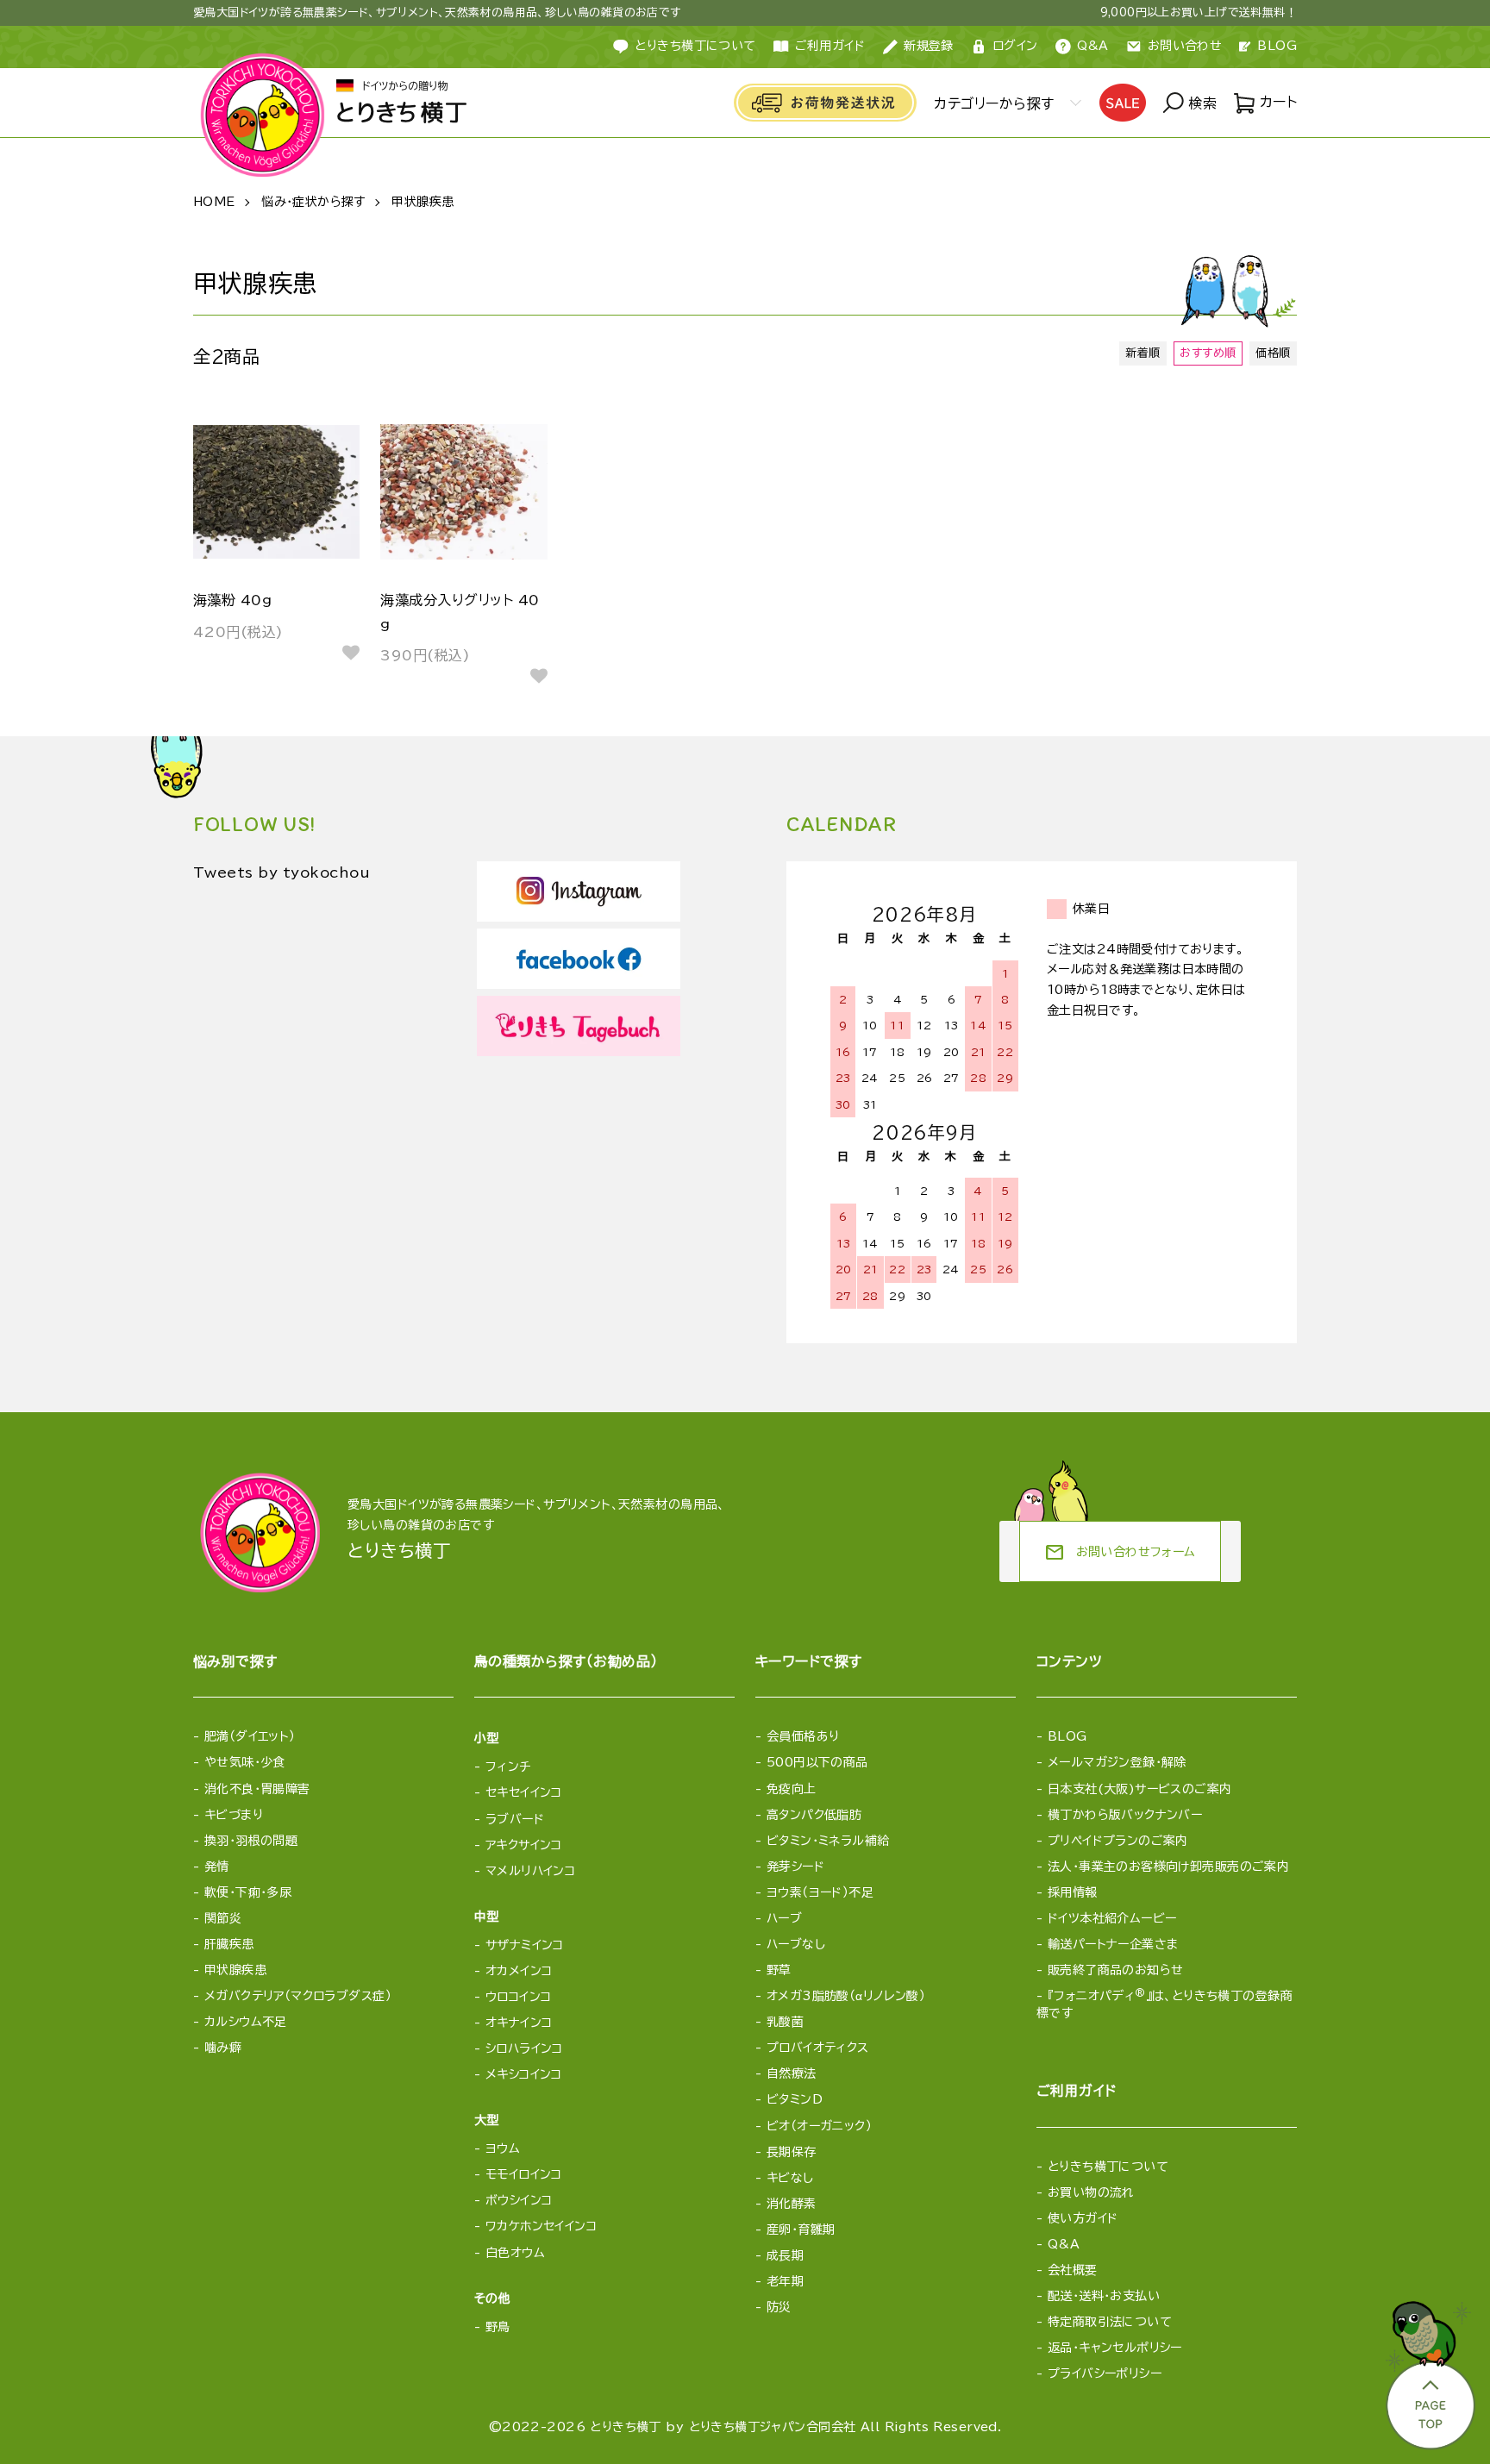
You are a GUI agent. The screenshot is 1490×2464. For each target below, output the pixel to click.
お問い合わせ (1185, 46)
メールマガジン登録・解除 (1117, 1762)
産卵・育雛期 (801, 2229)
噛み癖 (223, 2048)
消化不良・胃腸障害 (257, 1789)
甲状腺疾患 (423, 202)
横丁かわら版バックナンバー (1125, 1815)
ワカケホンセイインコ (541, 2226)
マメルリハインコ (530, 1871)
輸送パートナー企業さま (1113, 1944)
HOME (214, 202)
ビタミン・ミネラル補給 (828, 1841)
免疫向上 (792, 1789)
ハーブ (784, 1918)
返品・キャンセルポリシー (1115, 2348)
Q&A (1093, 46)
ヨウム (503, 2148)
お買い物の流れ (1091, 2192)
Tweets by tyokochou (282, 872)
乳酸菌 (785, 2022)
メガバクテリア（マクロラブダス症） (298, 1996)
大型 (487, 2120)
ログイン (1015, 46)
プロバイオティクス (818, 2048)
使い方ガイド (1083, 2218)
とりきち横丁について (695, 46)
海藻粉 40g (232, 600)
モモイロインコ (524, 2174)
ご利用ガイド (830, 46)
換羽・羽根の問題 (251, 1841)
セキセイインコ (524, 1792)
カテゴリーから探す (994, 103)
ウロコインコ (519, 1997)
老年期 (785, 2281)
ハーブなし (796, 1944)
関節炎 (223, 1918)
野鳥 (498, 2327)
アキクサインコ (524, 1845)
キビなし (790, 2178)
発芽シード (795, 1867)
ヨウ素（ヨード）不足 (820, 1892)
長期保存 (792, 2152)
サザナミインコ (525, 1945)
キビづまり (234, 1815)
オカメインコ (519, 1971)
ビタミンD (795, 2099)
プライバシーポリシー (1105, 2373)
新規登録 (929, 46)
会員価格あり (803, 1736)
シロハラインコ (524, 2048)
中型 (487, 1917)
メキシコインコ (524, 2074)
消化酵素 (792, 2204)
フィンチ (508, 1767)
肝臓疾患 (229, 1944)
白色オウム (515, 2253)
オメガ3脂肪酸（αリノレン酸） (846, 1996)
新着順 (1143, 353)
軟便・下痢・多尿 (248, 1892)
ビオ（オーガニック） (819, 2126)
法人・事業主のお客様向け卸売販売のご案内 (1168, 1867)
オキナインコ (519, 2023)
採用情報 (1073, 1892)
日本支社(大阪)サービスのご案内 (1140, 1789)
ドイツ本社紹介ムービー (1112, 1918)
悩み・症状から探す (313, 202)
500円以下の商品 (817, 1762)
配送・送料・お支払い (1104, 2296)
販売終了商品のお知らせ (1116, 1970)
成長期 (785, 2255)
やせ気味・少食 (245, 1762)
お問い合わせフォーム (1120, 1553)
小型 (487, 1738)
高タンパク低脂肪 (814, 1815)
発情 (217, 1867)
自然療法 (792, 2073)
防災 (779, 2307)
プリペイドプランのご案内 (1118, 1841)
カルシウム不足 (246, 2022)
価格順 (1273, 353)
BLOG (1277, 46)
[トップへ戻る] (1429, 2370)
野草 (779, 1970)
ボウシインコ (519, 2200)
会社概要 (1073, 2270)
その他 (492, 2298)
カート (1276, 102)
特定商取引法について (1110, 2322)
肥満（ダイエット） (250, 1736)
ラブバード (515, 1819)
